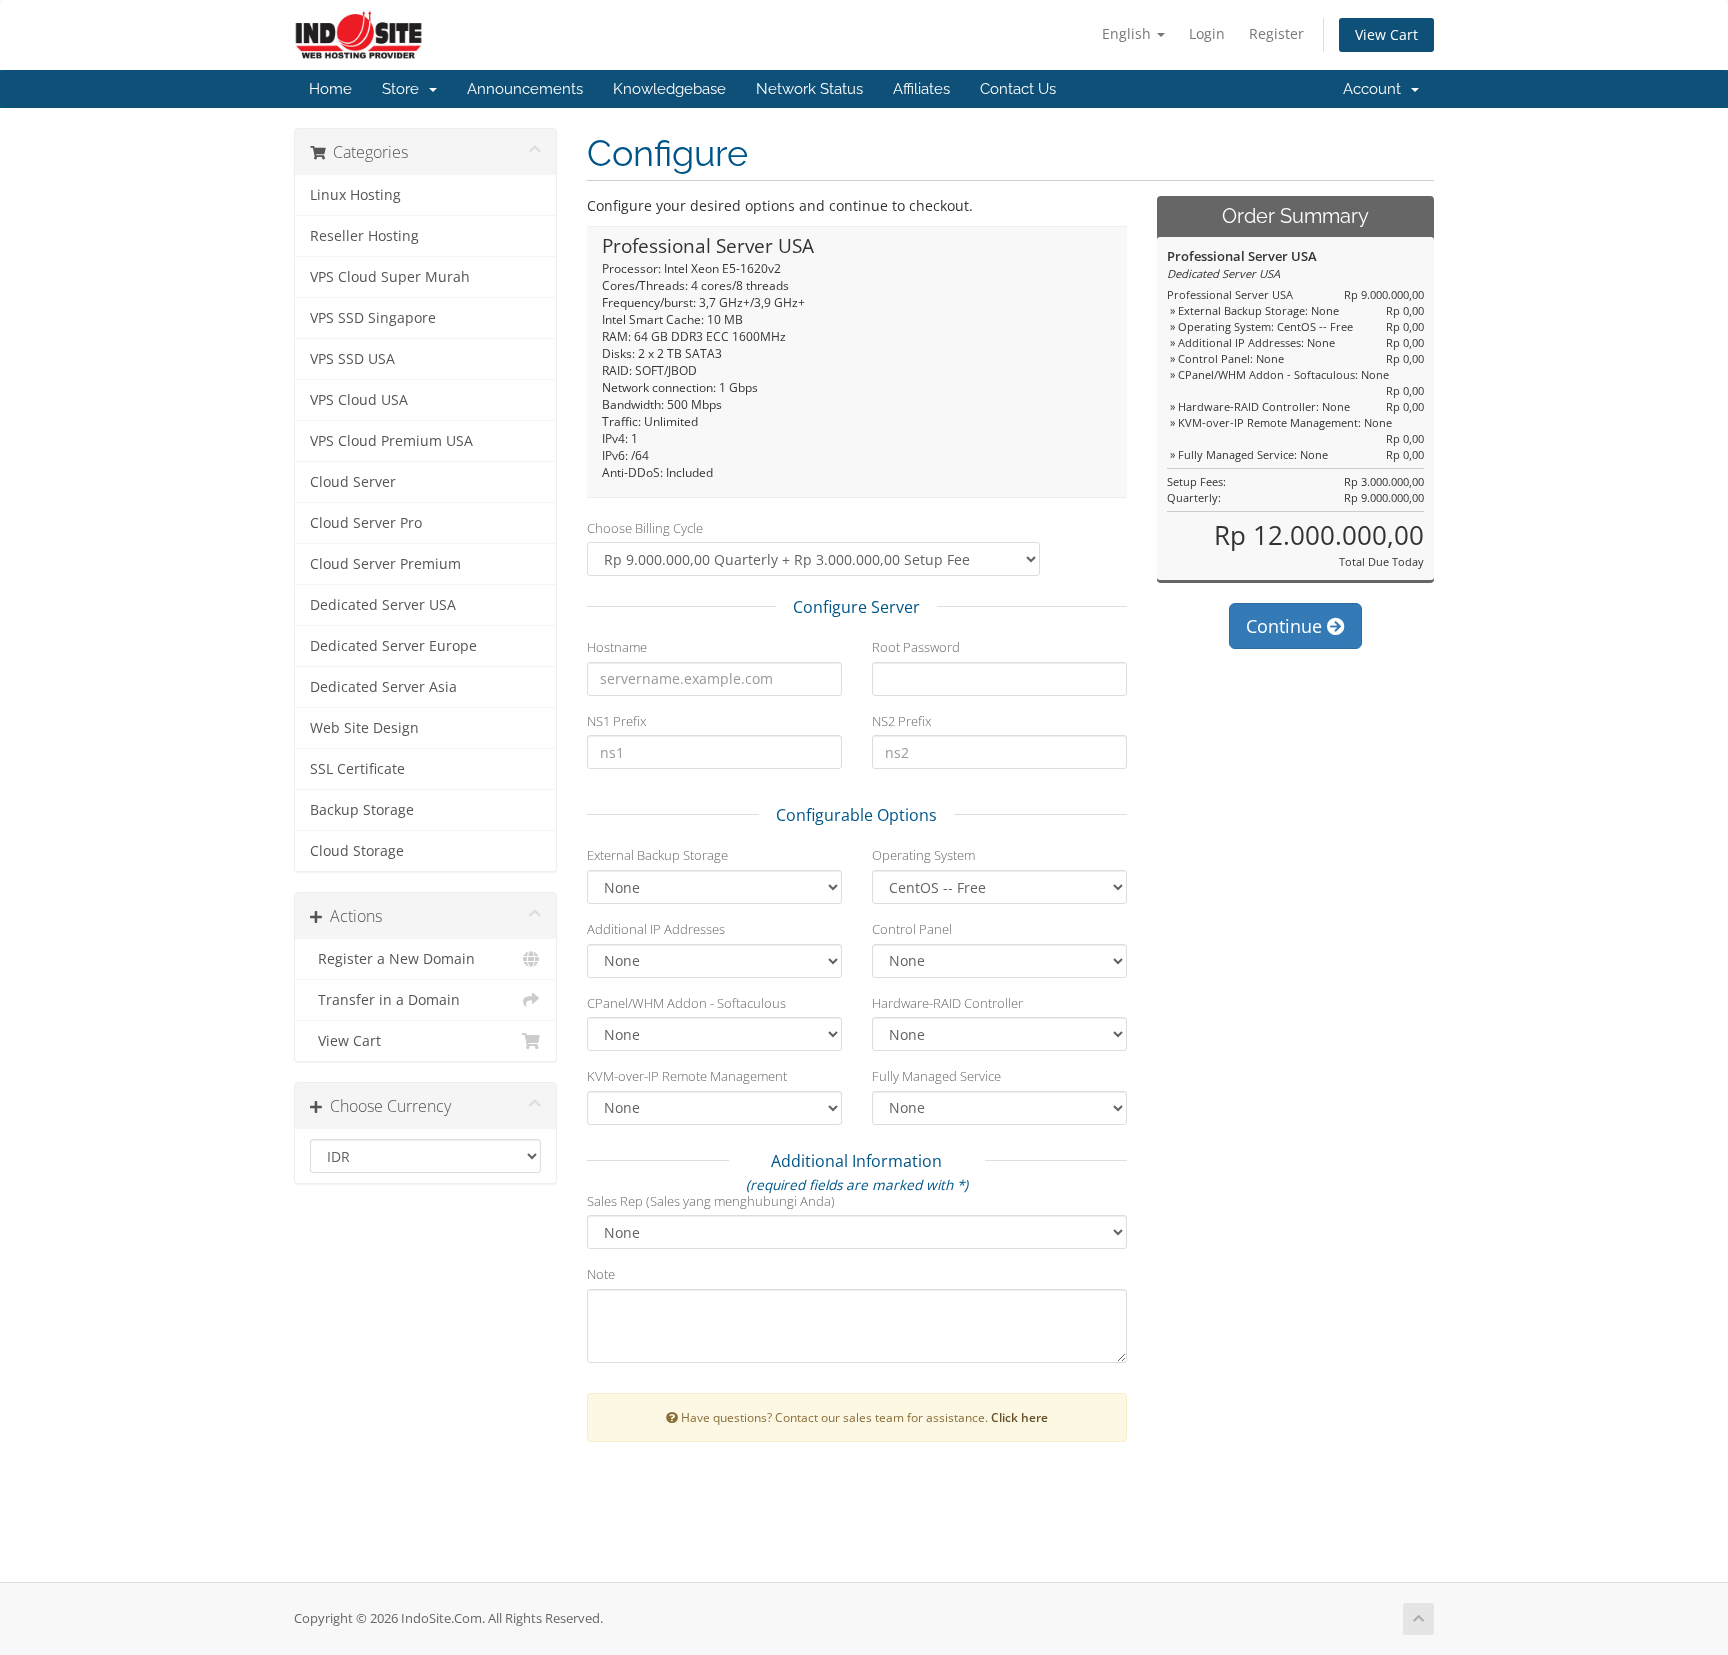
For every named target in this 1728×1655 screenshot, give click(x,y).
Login (1207, 33)
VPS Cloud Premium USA (391, 441)
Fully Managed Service (936, 1076)
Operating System (923, 855)
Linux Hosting (355, 195)
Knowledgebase (669, 89)
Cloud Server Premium (385, 564)
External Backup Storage (657, 855)
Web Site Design (364, 728)
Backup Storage (362, 810)
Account (1376, 89)
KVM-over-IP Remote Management (687, 1076)
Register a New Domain (392, 959)
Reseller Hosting (364, 236)
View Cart (1386, 34)
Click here (1019, 1417)
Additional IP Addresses (656, 929)
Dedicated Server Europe (393, 646)
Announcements (525, 89)
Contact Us (1018, 89)
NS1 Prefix (616, 721)
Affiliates (921, 89)
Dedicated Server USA (383, 605)
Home (330, 89)
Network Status (809, 89)
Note (601, 1274)
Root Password (916, 647)
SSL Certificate (357, 769)
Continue (1286, 626)
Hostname (617, 647)
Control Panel (912, 929)
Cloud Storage (357, 851)
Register (1276, 33)
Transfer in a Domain (385, 1000)
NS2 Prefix (901, 721)
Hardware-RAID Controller (947, 1003)
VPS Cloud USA (359, 400)
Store (404, 89)
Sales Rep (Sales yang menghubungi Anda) (711, 1201)
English (1128, 33)
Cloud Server (353, 482)
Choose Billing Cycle (645, 528)
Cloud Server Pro (366, 523)
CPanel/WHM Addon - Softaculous (686, 1003)
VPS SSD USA (352, 359)
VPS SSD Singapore (373, 318)
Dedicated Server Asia (383, 687)
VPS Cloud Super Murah (390, 277)
